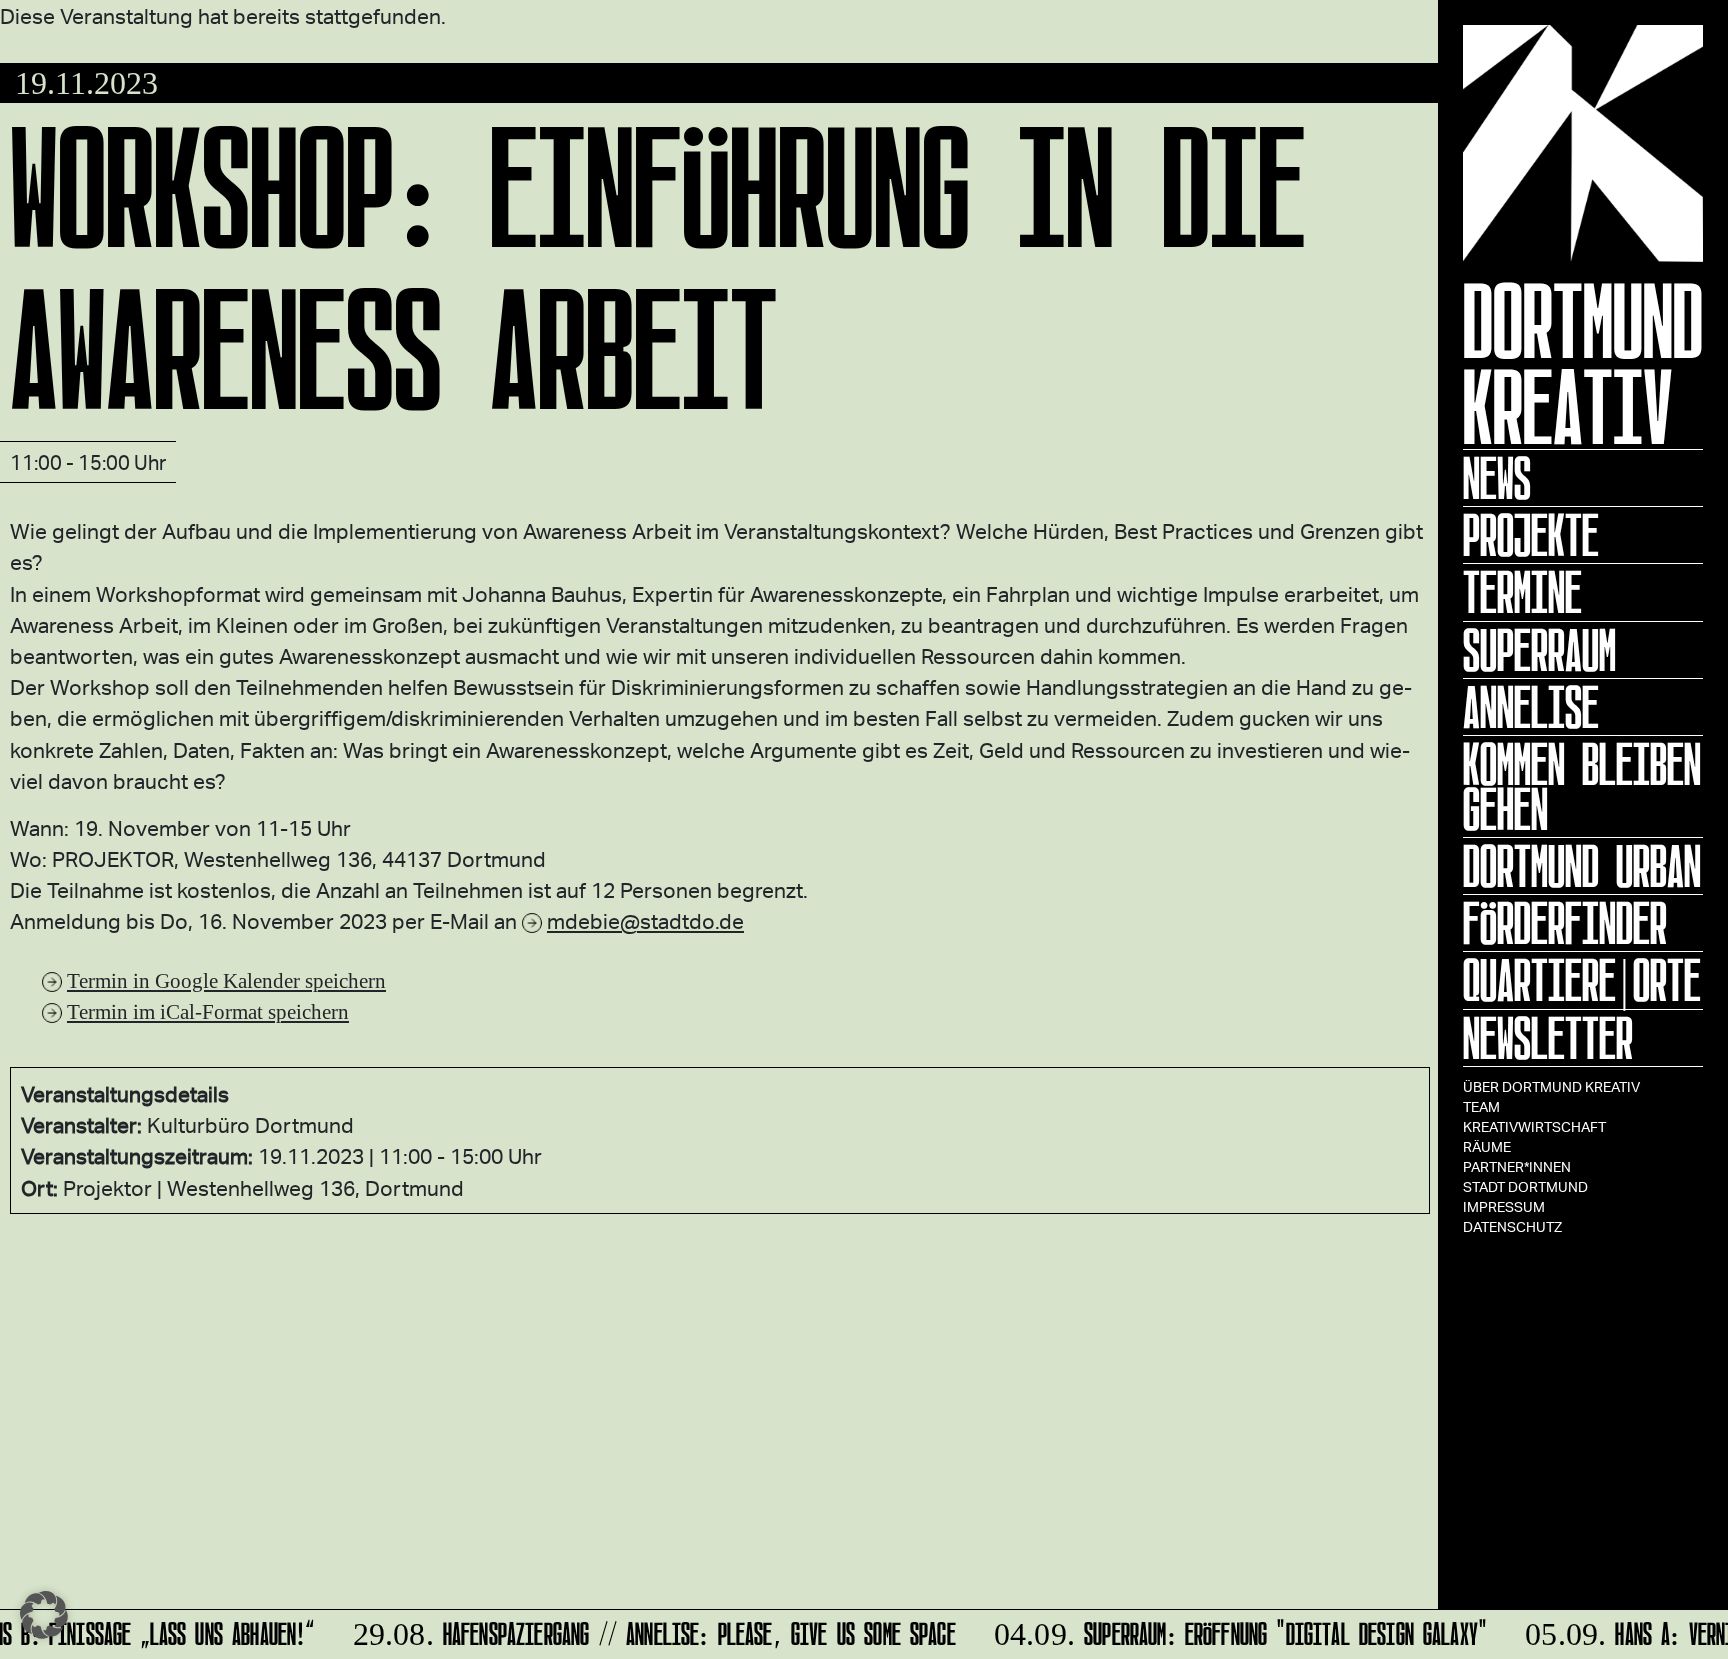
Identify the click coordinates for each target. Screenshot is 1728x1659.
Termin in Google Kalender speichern (226, 980)
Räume (1487, 1146)
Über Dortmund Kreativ (1551, 1086)
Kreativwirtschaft (1534, 1126)
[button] (44, 1615)
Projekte (1531, 535)
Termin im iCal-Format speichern (208, 1011)
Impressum (1504, 1206)
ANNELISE (1531, 707)
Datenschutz (1512, 1226)
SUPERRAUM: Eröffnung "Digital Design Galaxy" (1230, 1630)
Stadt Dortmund (1525, 1186)
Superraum (1539, 650)
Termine (1522, 592)
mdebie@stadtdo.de (645, 920)
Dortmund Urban (1582, 866)
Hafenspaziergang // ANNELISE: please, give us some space (643, 1630)
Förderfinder (1565, 923)
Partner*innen (1517, 1166)
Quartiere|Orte (1582, 980)
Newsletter (1548, 1038)
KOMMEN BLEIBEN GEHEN (1582, 786)
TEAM (1481, 1106)
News (1497, 478)
